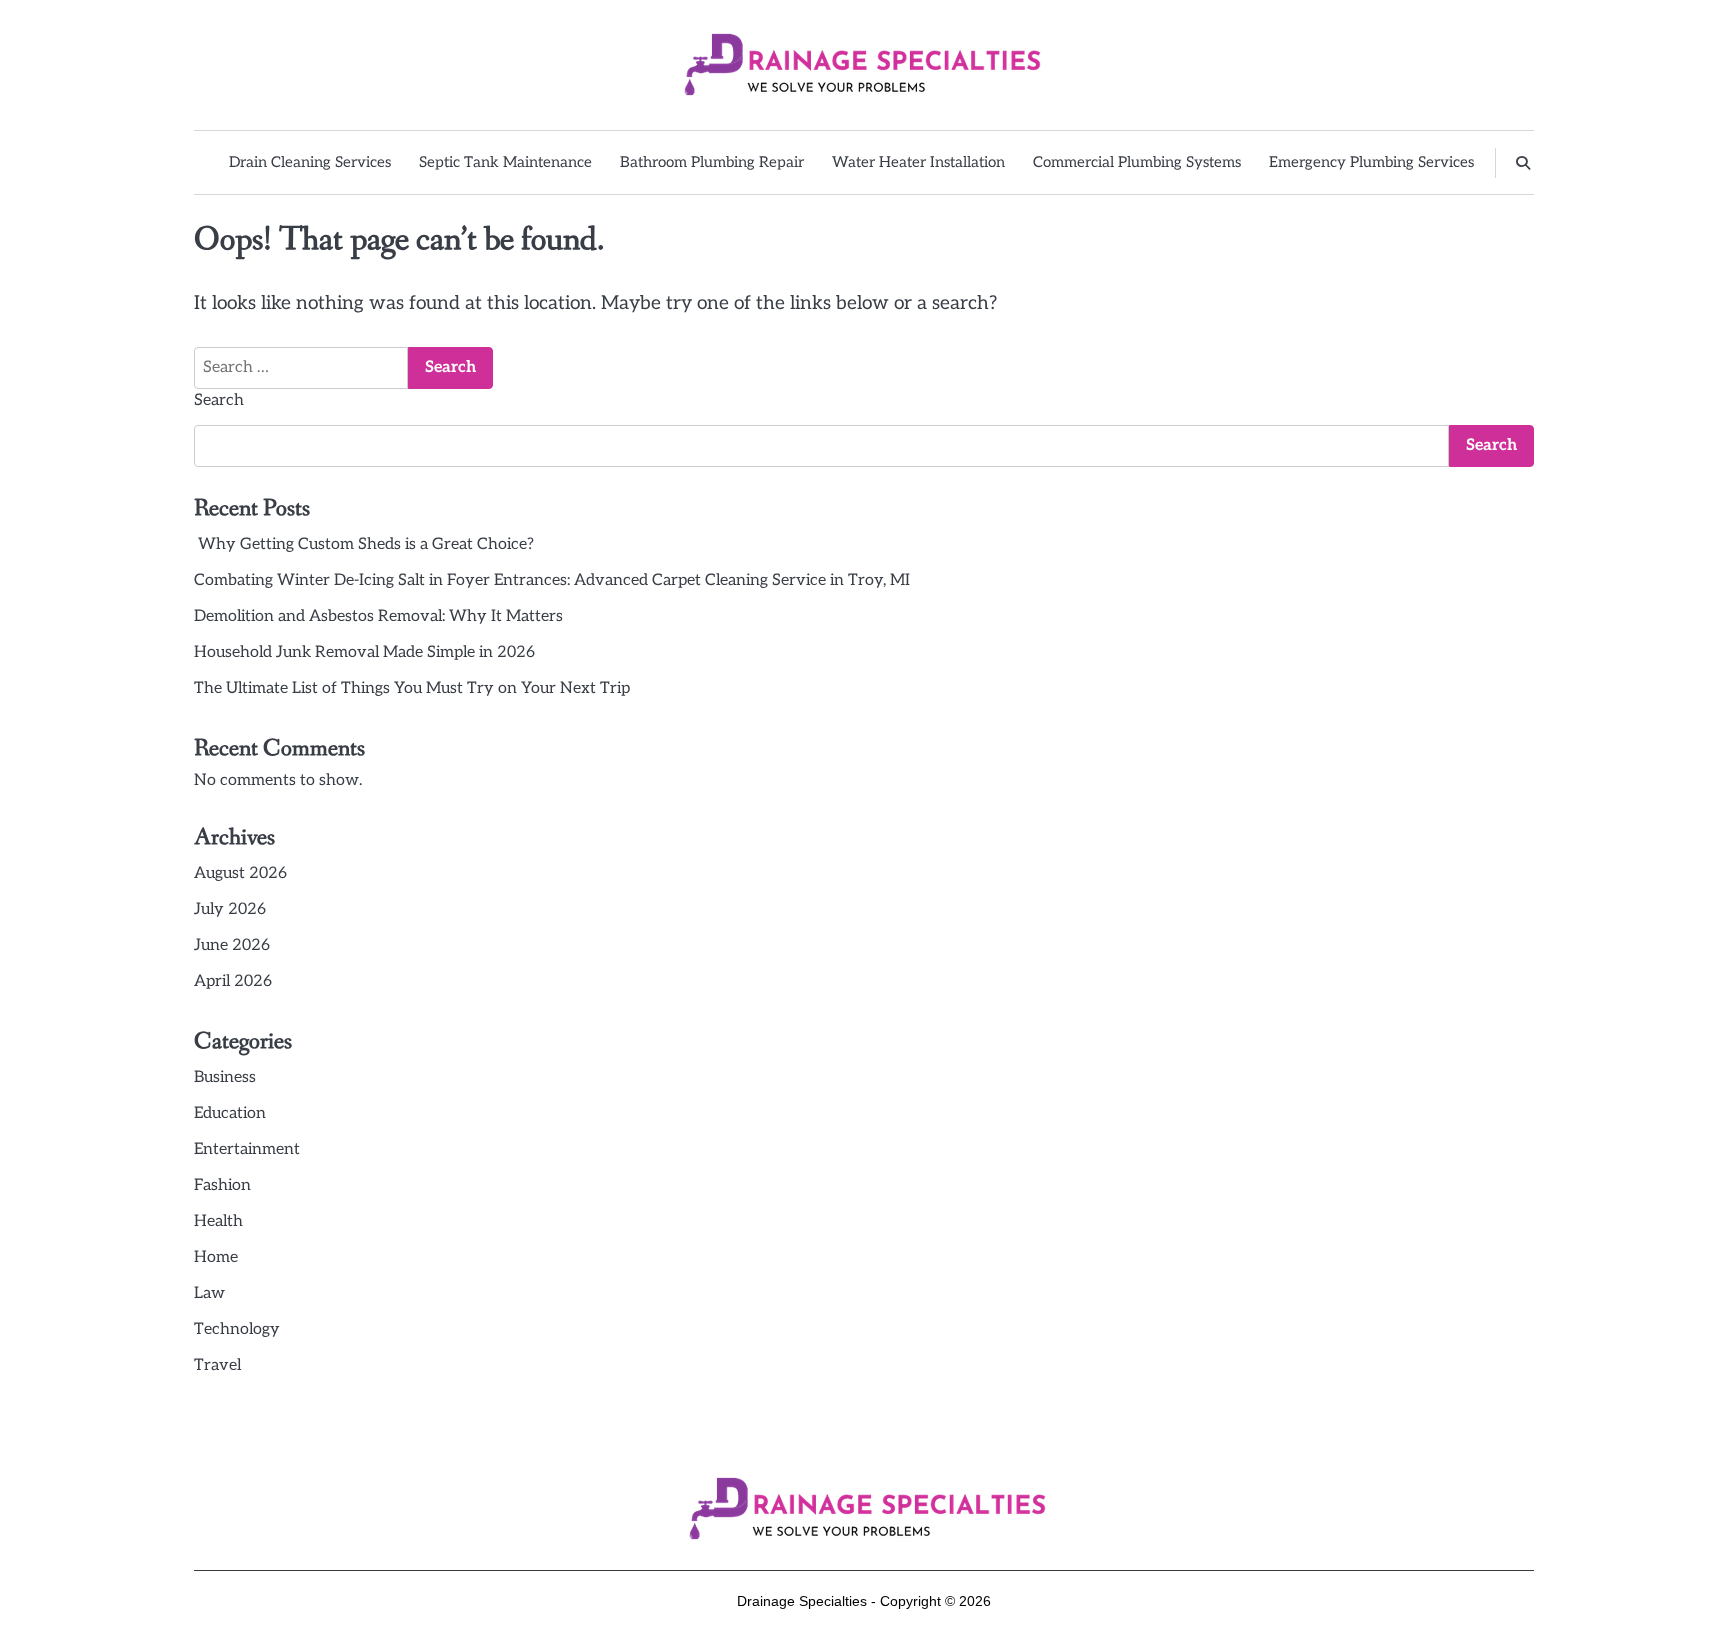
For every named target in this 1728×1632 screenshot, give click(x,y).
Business (225, 1077)
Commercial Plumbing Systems (1137, 162)
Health (218, 1221)
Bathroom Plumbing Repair (712, 162)
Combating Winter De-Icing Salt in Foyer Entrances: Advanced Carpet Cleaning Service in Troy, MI (552, 580)
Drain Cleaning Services (310, 162)
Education (230, 1113)
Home (216, 1257)
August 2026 (240, 873)
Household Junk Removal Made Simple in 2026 (364, 652)
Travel (217, 1365)
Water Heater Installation (918, 162)
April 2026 (233, 981)
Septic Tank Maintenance (505, 162)
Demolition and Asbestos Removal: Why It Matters (378, 616)
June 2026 (232, 945)
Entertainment (247, 1149)
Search (219, 400)
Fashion (222, 1185)
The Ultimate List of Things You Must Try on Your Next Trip (412, 688)
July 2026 (230, 909)
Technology (237, 1329)
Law (209, 1293)
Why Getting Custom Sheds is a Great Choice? (364, 544)
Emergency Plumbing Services (1371, 162)
